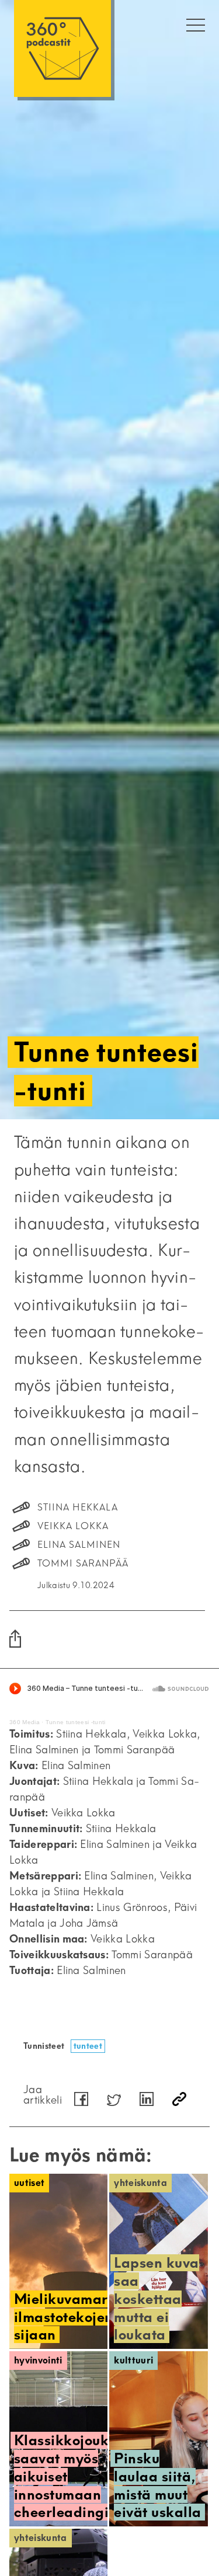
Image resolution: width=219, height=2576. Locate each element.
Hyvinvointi (38, 2360)
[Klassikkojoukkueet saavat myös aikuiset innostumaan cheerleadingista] (58, 2439)
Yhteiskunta (140, 2183)
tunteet (88, 2046)
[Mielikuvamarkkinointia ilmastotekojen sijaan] (58, 2261)
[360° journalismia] (62, 48)
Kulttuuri (133, 2360)
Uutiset (29, 2183)
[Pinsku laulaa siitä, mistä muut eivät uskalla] (158, 2439)
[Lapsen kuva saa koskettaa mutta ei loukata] (158, 2261)
